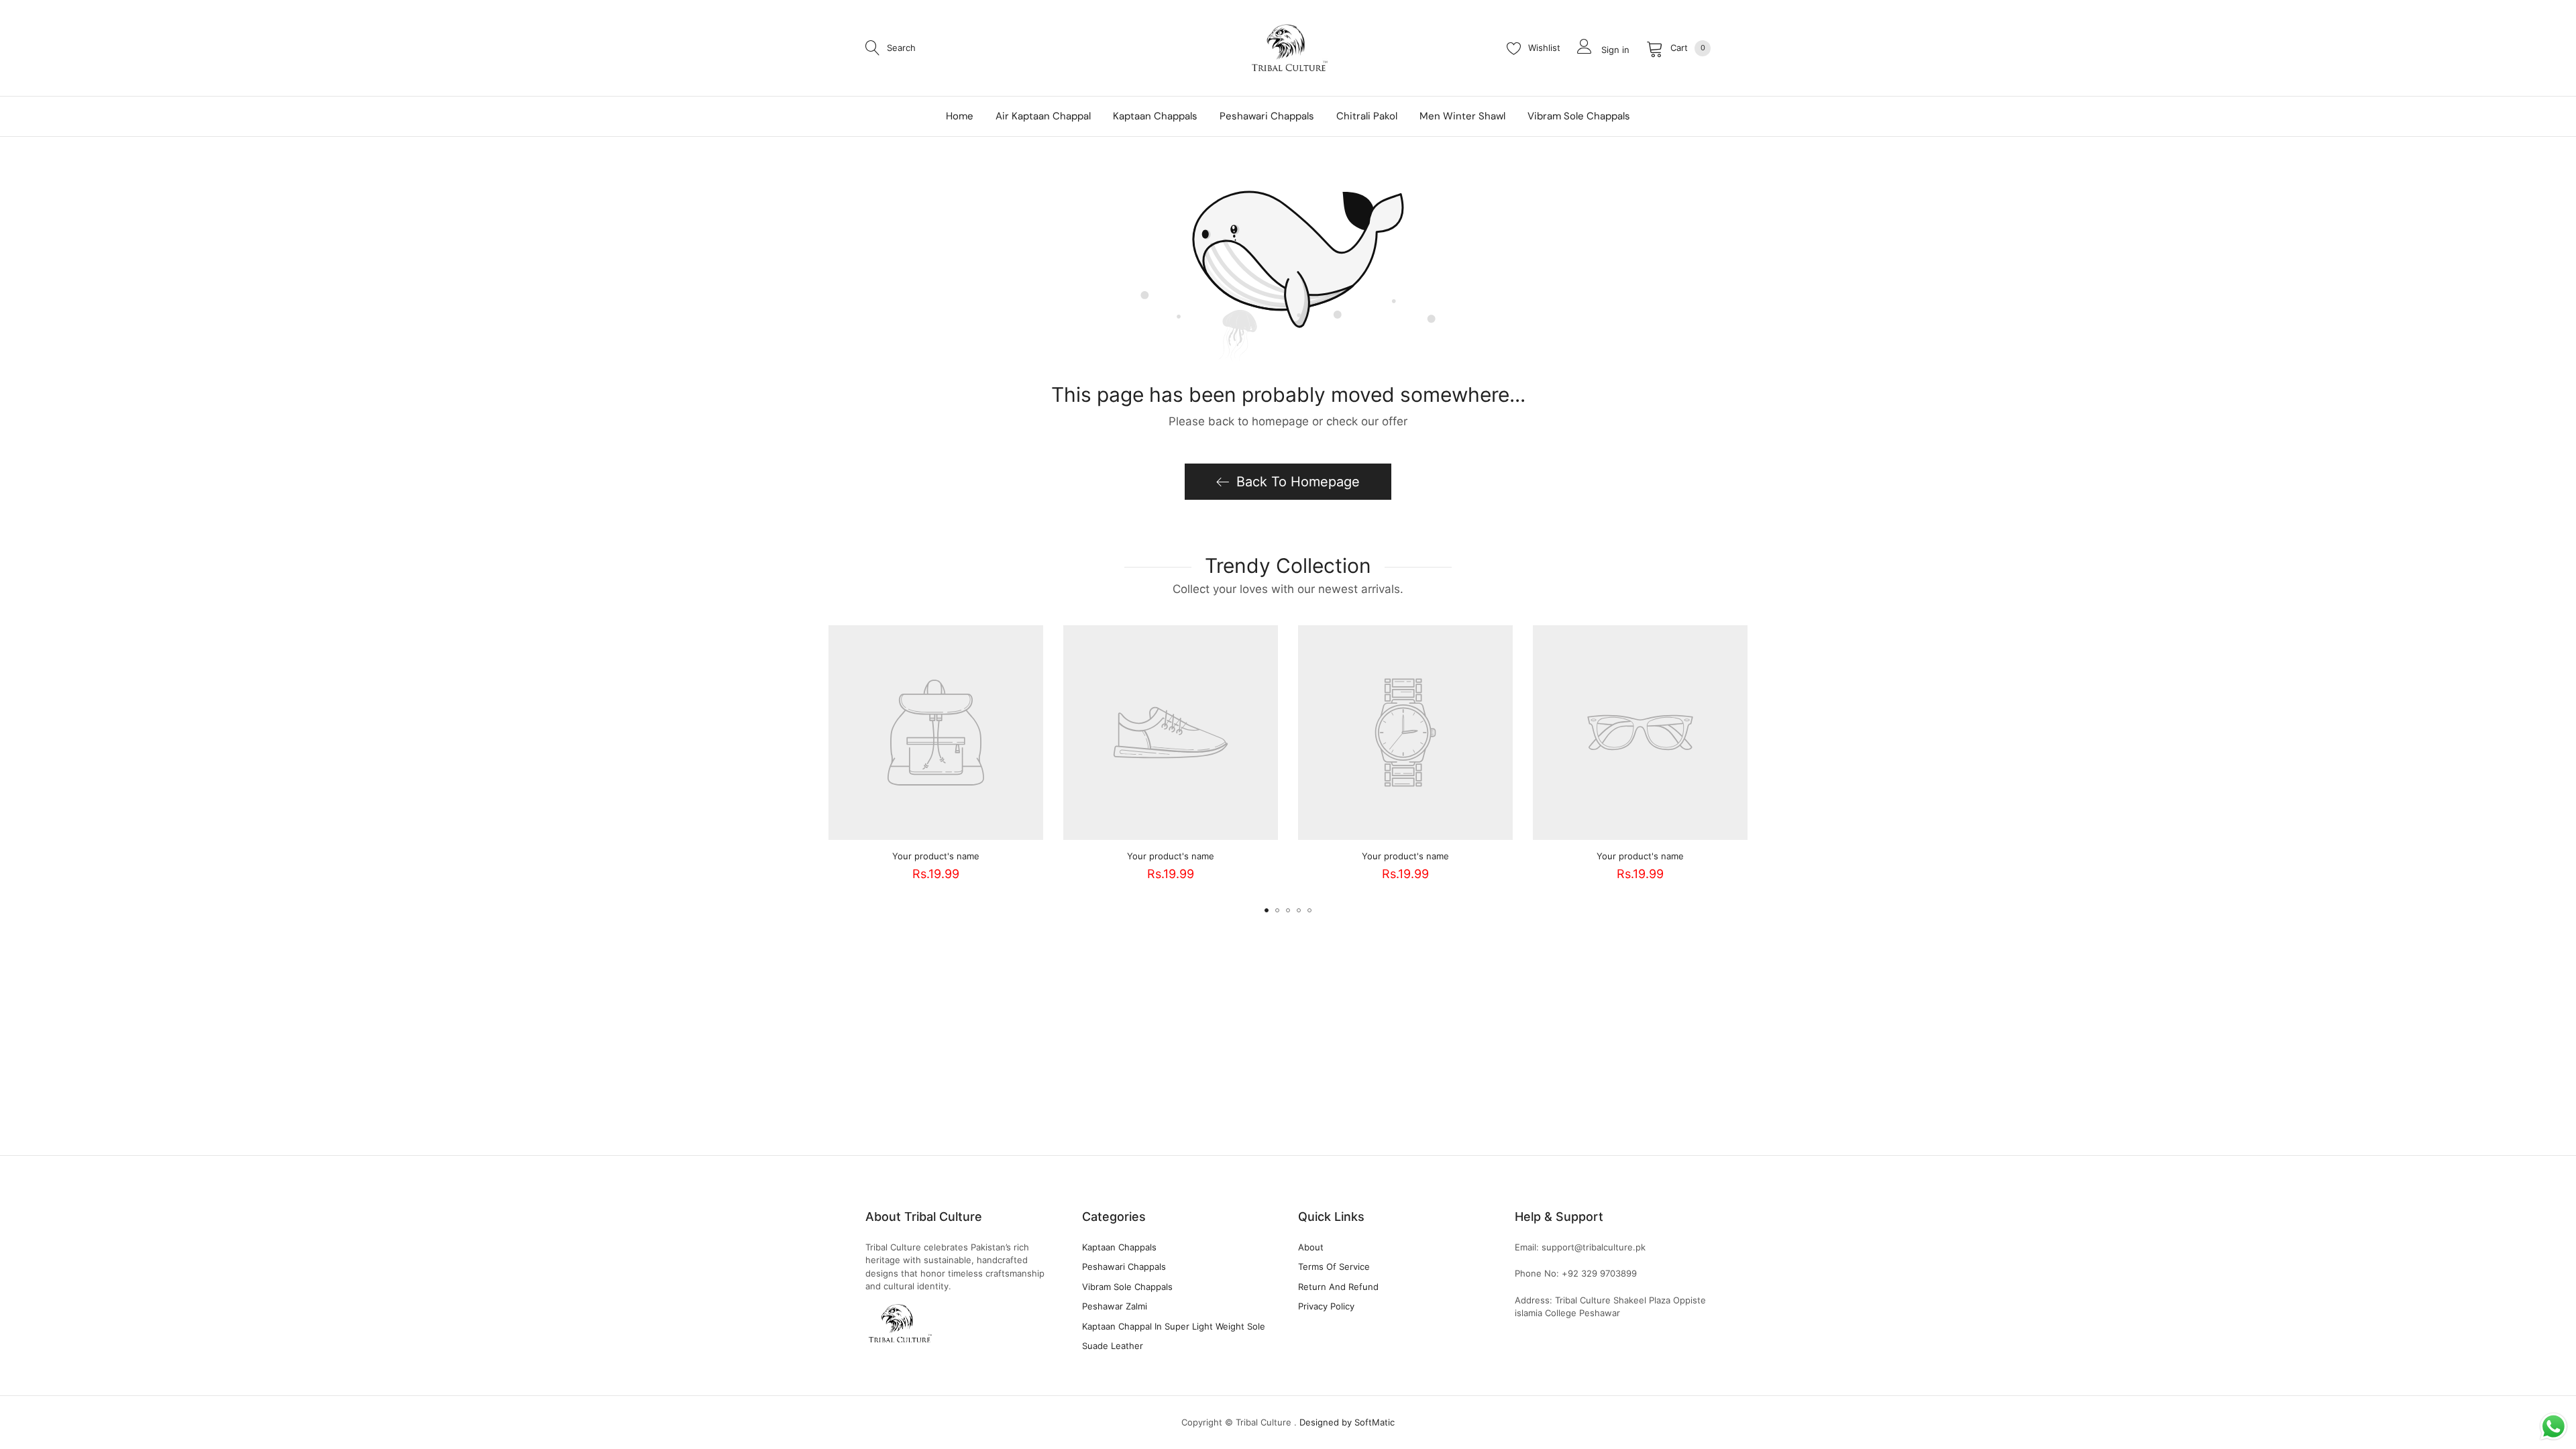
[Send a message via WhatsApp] (2554, 1427)
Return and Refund (1338, 1287)
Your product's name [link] (936, 856)
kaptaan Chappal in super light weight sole (1174, 1326)
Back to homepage (1298, 482)
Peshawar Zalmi (1115, 1306)
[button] (1267, 910)
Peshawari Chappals (1124, 1267)
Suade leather (1113, 1346)
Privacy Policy (1326, 1306)
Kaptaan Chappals (1119, 1247)
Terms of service (1334, 1267)
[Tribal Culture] (1288, 48)
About (1311, 1247)
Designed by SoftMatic (1347, 1422)
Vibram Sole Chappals (1127, 1287)
